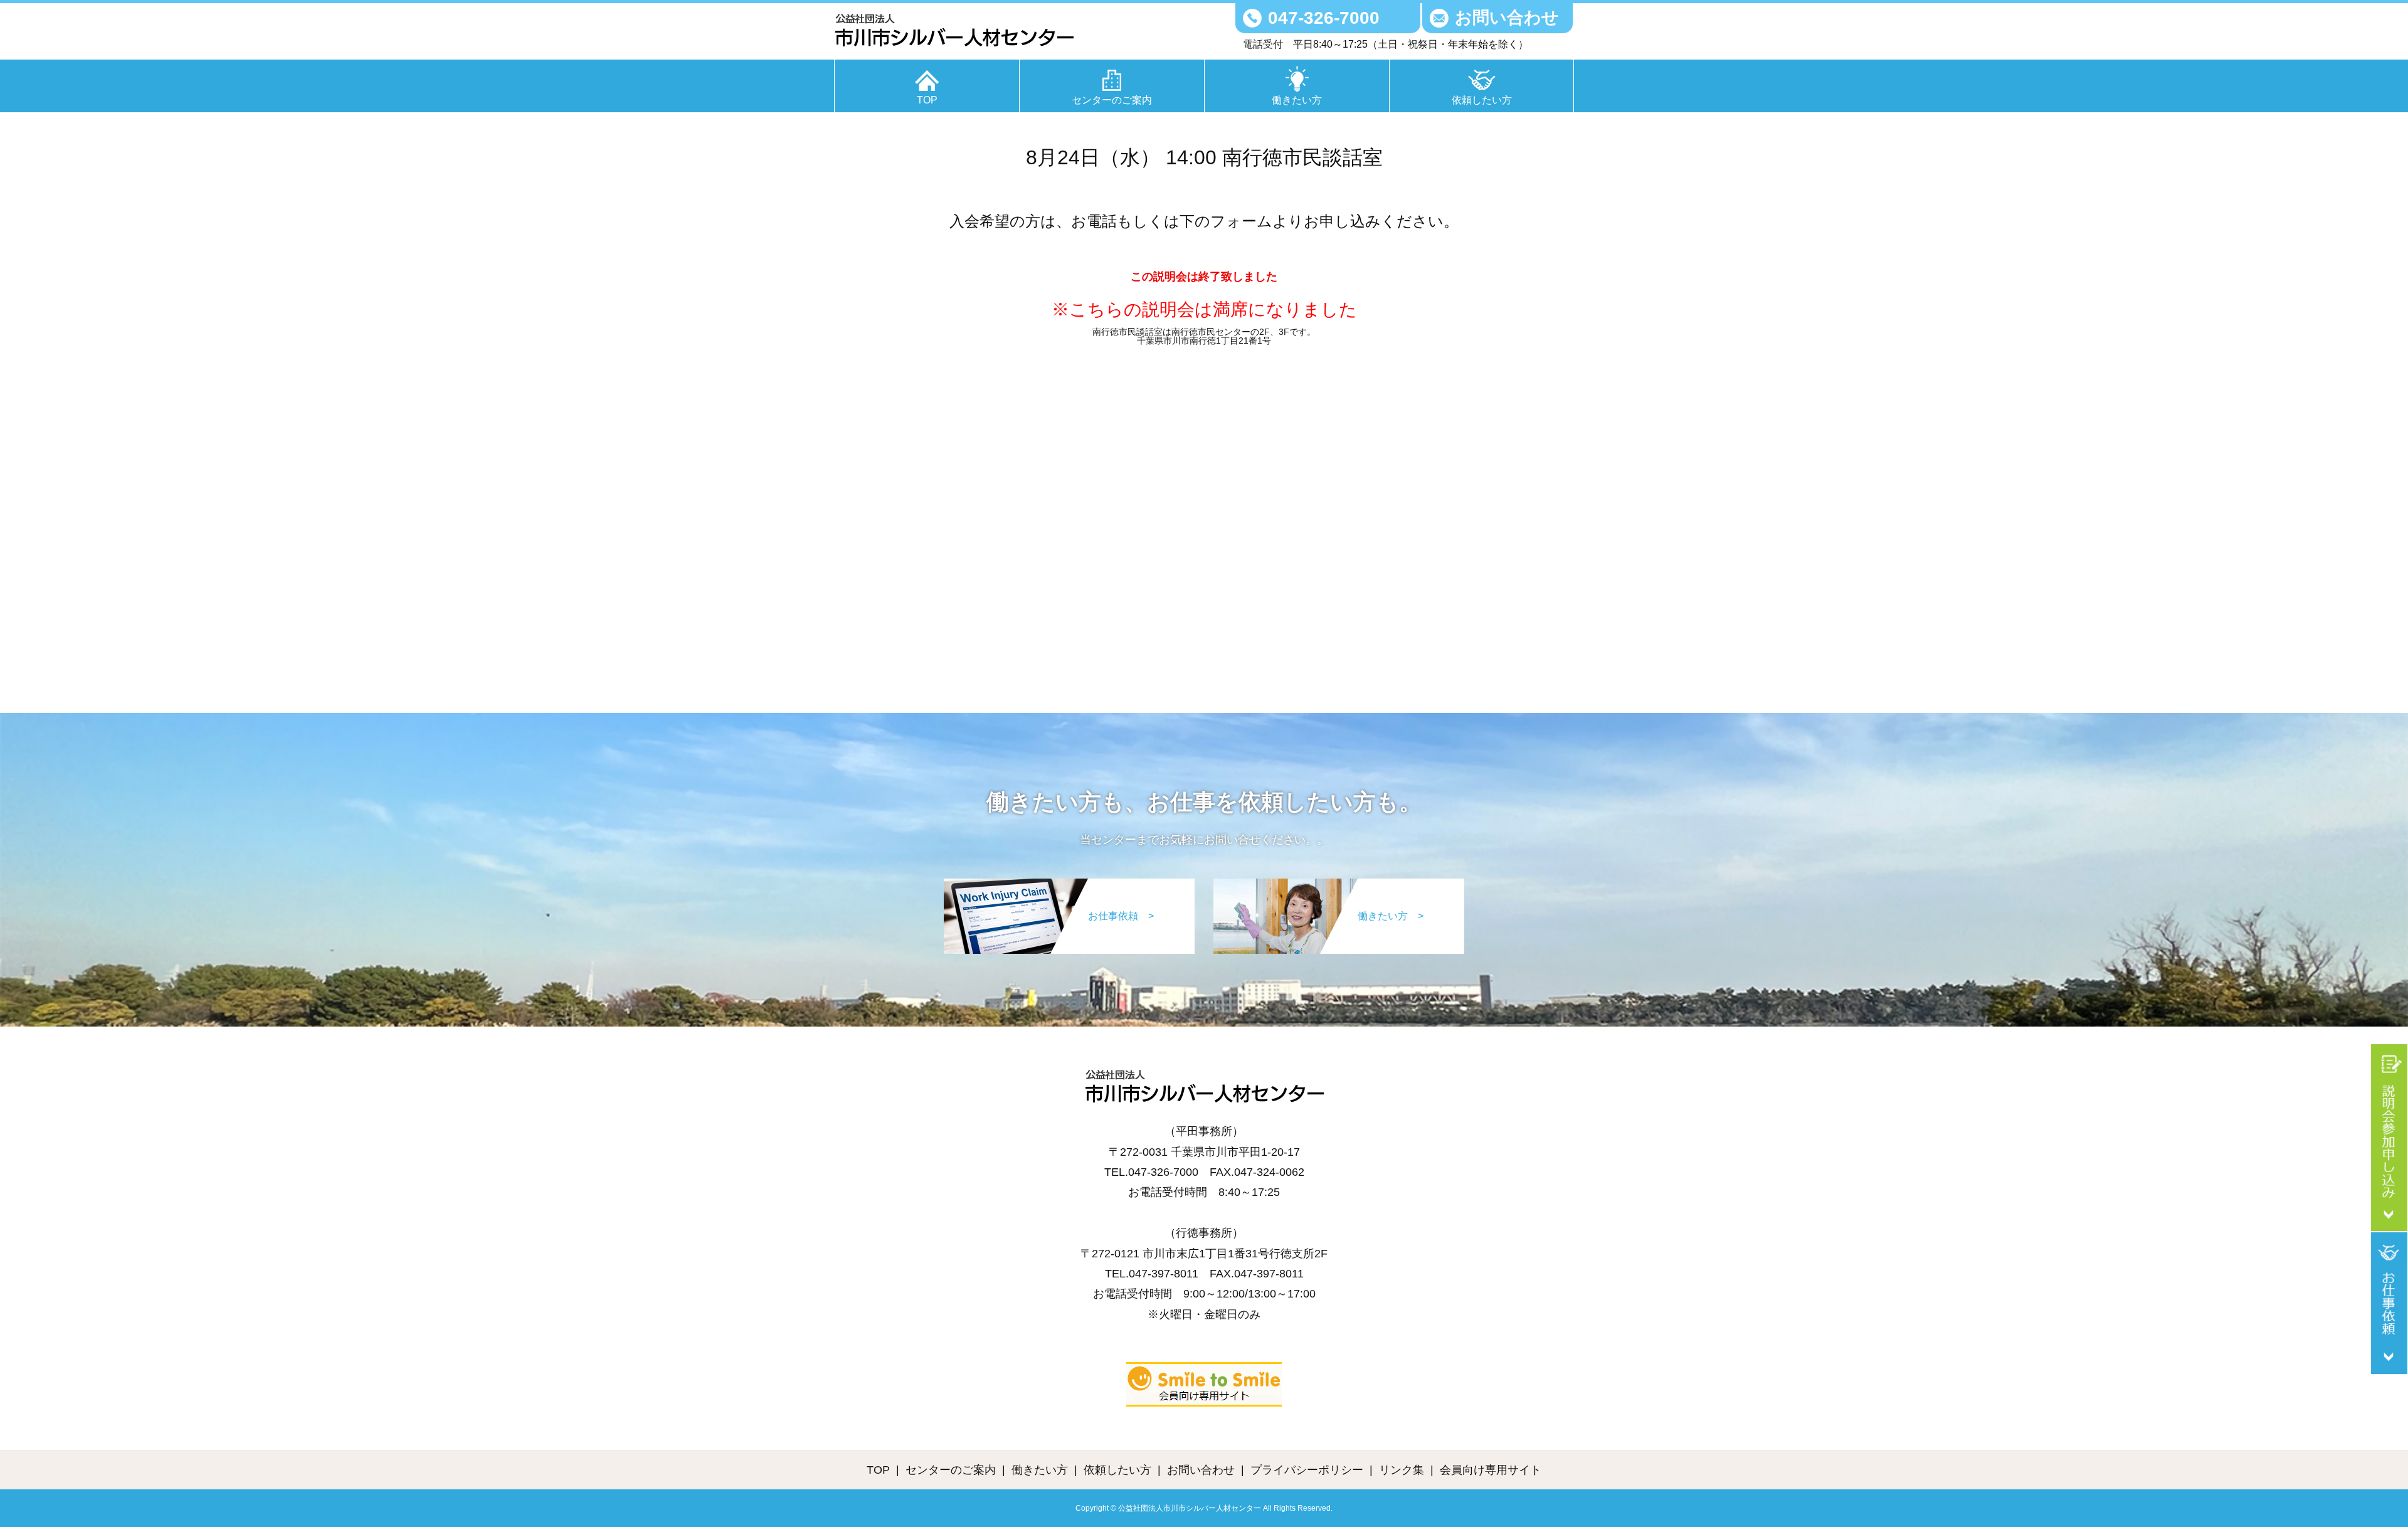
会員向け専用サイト (1491, 1470)
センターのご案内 (1112, 100)
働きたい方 (1297, 100)
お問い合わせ (1507, 18)
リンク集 (1402, 1470)
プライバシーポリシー (1307, 1470)
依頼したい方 (1482, 100)
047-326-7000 (1324, 18)
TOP (927, 100)
